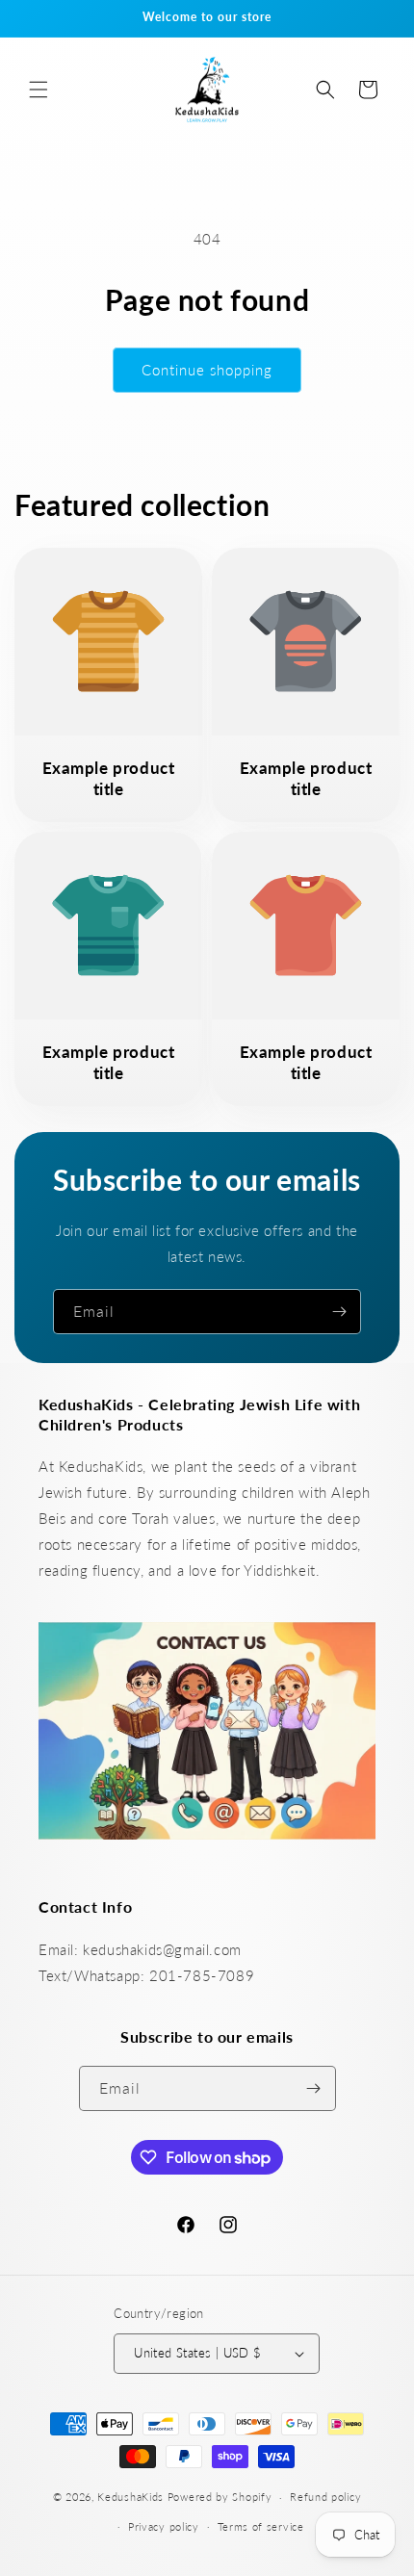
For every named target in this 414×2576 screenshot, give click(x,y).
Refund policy (325, 2497)
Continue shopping (207, 370)
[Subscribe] (339, 1312)
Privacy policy (164, 2526)
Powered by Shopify (220, 2497)
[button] (39, 90)
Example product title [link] (109, 778)
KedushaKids (130, 2497)
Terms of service (261, 2526)
